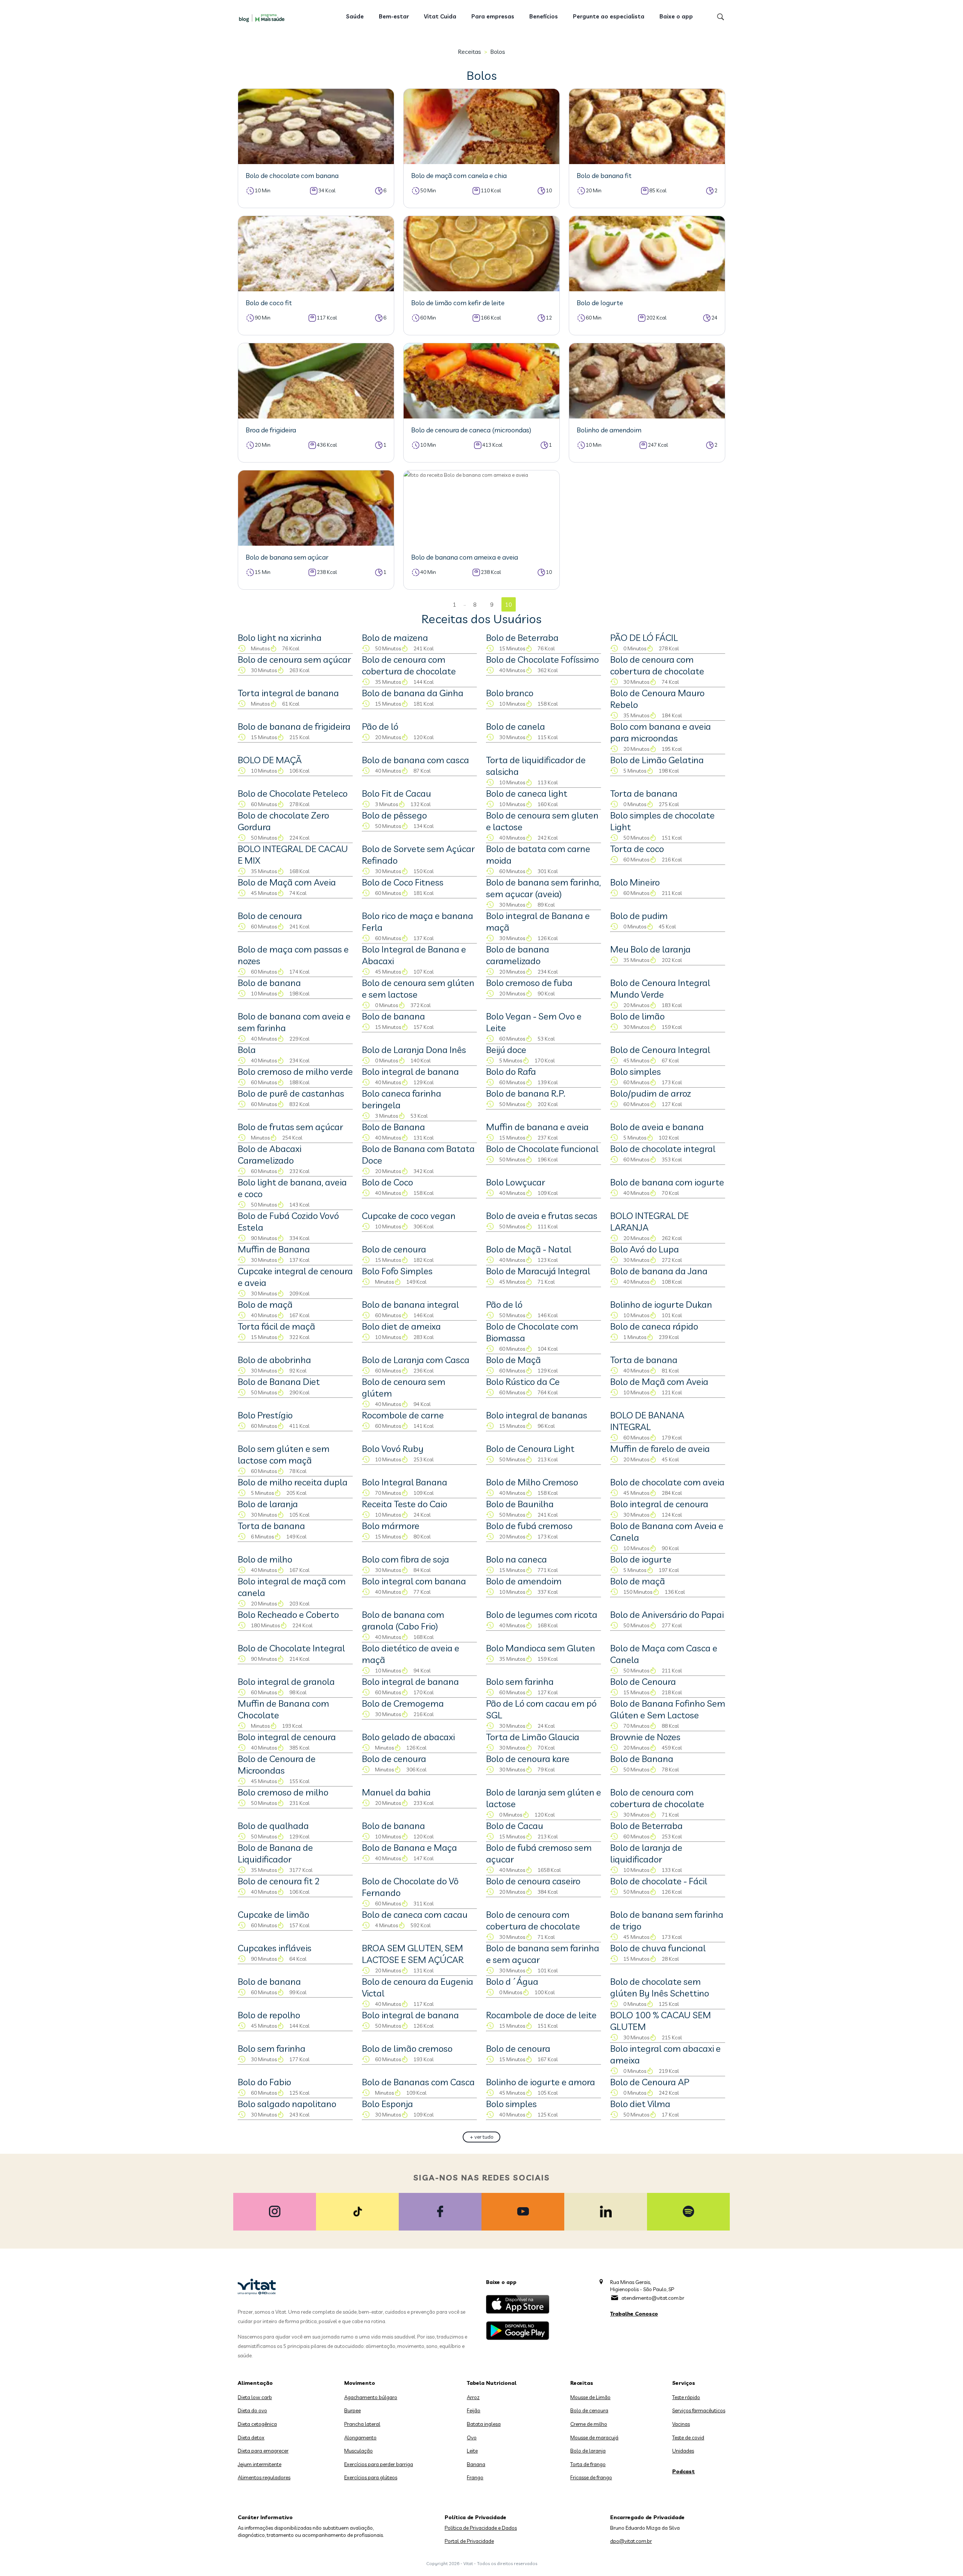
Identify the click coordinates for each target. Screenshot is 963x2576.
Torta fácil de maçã (276, 1326)
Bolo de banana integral (410, 1304)
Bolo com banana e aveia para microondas (661, 732)
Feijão (474, 2410)
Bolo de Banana (393, 1127)
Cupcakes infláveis (275, 1948)
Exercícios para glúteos (371, 2477)
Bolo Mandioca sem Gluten (541, 1648)
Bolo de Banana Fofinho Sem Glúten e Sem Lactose (668, 1709)
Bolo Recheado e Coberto (288, 1614)
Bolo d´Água (512, 1981)
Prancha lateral (362, 2424)
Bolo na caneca (516, 1559)
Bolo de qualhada (273, 1826)
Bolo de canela (516, 726)
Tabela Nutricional (492, 2383)
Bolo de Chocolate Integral (291, 1648)
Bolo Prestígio (265, 1415)
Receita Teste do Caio (405, 1504)
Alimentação (255, 2383)
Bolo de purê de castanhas (291, 1093)
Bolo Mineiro (635, 882)
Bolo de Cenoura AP (650, 2082)
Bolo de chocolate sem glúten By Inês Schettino (660, 1987)
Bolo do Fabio (264, 2082)
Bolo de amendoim (524, 1581)
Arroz (473, 2397)
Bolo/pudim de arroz (651, 1093)
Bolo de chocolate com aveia (667, 1482)
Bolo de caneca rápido (654, 1326)
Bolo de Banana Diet (279, 1382)
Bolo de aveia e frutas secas (542, 1216)
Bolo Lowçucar (516, 1182)
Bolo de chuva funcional (658, 1948)
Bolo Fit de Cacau (396, 793)
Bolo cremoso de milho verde (295, 1071)
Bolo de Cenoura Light (530, 1449)
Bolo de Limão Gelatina (657, 760)
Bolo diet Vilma (640, 2104)
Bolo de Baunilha (520, 1504)
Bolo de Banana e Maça (409, 1847)
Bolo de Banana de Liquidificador (275, 1853)
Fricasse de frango (591, 2477)
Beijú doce (506, 1050)
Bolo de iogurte (641, 1559)
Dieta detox (251, 2438)
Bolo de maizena (395, 638)
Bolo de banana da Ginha (413, 693)
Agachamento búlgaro (371, 2397)
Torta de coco (637, 849)
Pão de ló (380, 726)
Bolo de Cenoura (643, 1681)
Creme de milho (589, 2424)
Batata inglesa (484, 2424)
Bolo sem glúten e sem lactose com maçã (284, 1454)
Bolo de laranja (268, 1504)
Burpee (352, 2410)
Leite (472, 2451)
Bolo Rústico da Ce (523, 1382)
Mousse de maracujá (594, 2438)
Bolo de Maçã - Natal (529, 1249)
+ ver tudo (482, 2137)
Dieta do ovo (252, 2410)
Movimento (360, 2383)
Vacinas (681, 2424)
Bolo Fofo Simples (397, 1271)
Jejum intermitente (260, 2464)
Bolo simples (636, 1071)
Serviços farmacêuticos (699, 2410)
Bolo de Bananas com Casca (418, 2082)
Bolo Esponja (387, 2104)
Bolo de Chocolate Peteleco (293, 793)
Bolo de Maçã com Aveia (287, 882)
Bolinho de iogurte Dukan (661, 1304)
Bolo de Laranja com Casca (416, 1360)
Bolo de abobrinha (274, 1360)
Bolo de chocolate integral (663, 1149)
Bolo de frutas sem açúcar (290, 1127)
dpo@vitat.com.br (631, 2541)
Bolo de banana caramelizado (518, 955)
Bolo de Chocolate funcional (542, 1149)
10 (509, 605)
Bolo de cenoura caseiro (533, 1881)
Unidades (683, 2451)
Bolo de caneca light (527, 793)
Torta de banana (644, 793)
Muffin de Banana (274, 1249)
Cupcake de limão (273, 1914)
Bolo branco (510, 693)
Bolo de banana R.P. (526, 1093)
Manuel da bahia (396, 1792)
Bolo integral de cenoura (659, 1504)
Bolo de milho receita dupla (293, 1482)
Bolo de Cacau (515, 1826)
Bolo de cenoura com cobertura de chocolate (409, 665)
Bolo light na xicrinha (280, 638)
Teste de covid (688, 2438)
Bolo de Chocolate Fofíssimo (542, 659)
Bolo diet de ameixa (401, 1326)
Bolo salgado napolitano (287, 2104)
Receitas (469, 52)
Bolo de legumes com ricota (542, 1614)
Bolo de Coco (387, 1182)
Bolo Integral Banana (405, 1482)
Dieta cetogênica (257, 2424)
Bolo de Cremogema (403, 1703)
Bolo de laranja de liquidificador (646, 1853)
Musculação (358, 2451)
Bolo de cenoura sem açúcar (294, 659)
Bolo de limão (637, 1016)
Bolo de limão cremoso (407, 2048)
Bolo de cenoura (270, 916)
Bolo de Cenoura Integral (660, 1050)
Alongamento (360, 2438)
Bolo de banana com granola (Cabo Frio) (403, 1620)
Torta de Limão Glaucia (533, 1737)
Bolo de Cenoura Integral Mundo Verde (660, 988)
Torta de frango (588, 2464)
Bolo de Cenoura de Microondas (277, 1764)
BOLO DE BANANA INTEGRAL (647, 1421)
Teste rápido (686, 2397)
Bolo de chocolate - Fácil (659, 1881)
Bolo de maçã (265, 1304)
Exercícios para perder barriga (379, 2464)
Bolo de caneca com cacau (415, 1914)
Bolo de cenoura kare (528, 1759)
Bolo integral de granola (286, 1681)
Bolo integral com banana (414, 1581)
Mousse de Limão (590, 2397)
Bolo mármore (391, 1526)
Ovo (472, 2438)
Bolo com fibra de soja (406, 1559)
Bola (247, 1050)
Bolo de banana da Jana (659, 1271)
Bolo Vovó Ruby (393, 1449)
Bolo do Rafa (511, 1071)
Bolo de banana (269, 983)
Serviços (684, 2383)
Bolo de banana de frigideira (294, 726)
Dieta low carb (255, 2397)
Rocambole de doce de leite (541, 2015)
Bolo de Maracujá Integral (538, 1271)
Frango (475, 2477)
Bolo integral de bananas (537, 1415)
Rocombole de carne (403, 1415)
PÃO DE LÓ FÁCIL (644, 638)
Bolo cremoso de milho (283, 1792)
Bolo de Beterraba (522, 638)
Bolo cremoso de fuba (529, 983)
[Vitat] (263, 18)
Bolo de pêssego (394, 815)
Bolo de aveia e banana (657, 1127)
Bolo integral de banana (410, 1071)
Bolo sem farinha (520, 1681)
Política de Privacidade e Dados (481, 2528)
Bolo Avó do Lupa (645, 1249)
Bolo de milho (265, 1559)
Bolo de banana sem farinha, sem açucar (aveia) (543, 888)
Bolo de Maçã (513, 1360)
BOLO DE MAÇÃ (270, 760)
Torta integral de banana (288, 693)
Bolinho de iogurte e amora (541, 2082)
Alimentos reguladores (264, 2477)
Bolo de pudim (639, 916)
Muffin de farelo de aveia (660, 1449)
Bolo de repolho (269, 2015)
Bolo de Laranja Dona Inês (414, 1050)
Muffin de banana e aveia (537, 1127)
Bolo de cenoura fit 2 (279, 1881)
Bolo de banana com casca (415, 760)
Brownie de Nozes (645, 1737)
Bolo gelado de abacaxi (408, 1737)
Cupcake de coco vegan (409, 1216)
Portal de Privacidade (469, 2541)
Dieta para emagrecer (263, 2451)
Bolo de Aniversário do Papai (667, 1614)
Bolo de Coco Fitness (403, 882)
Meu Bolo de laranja (650, 949)
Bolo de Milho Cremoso (532, 1482)
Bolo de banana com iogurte (667, 1182)
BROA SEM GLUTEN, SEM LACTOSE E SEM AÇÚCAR (413, 1954)
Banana (476, 2464)
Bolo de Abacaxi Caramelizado (270, 1154)
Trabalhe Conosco (634, 2314)
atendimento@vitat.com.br (653, 2298)
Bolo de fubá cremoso (529, 1526)
